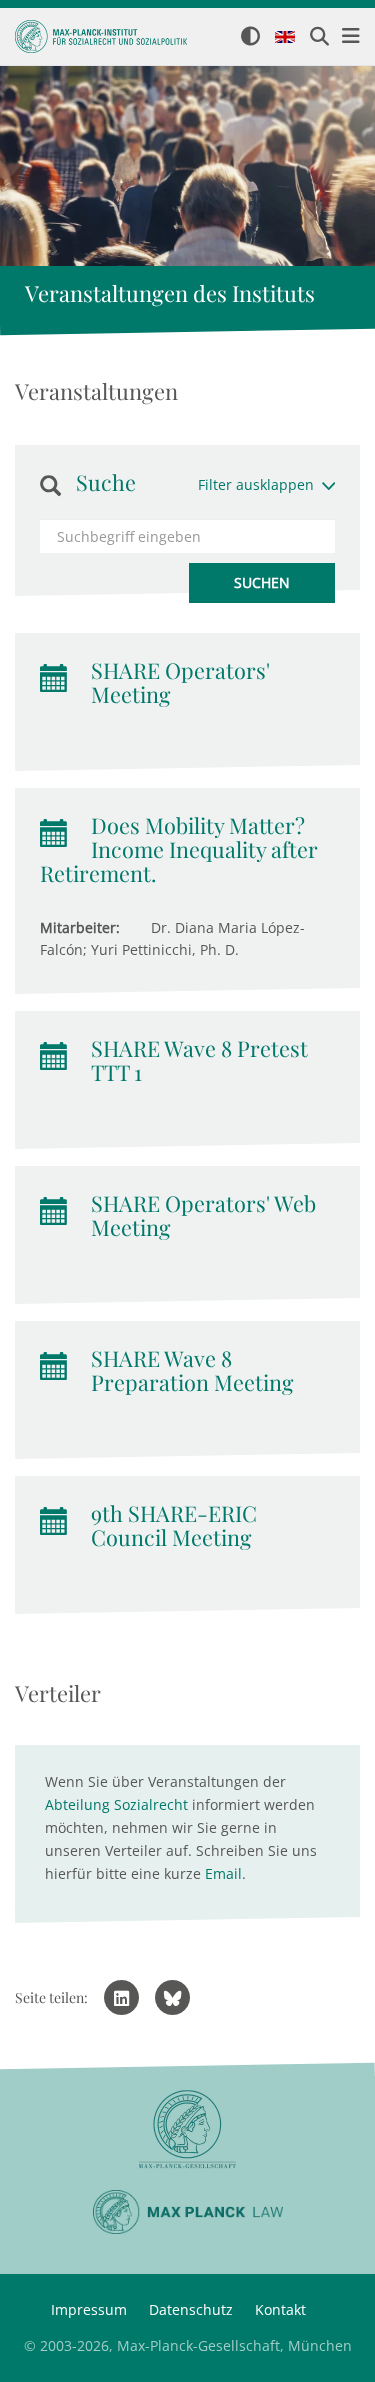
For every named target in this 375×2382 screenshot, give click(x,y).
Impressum (89, 2309)
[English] (285, 38)
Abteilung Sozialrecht (116, 1804)
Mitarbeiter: (80, 927)
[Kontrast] (250, 37)
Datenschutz (191, 2309)
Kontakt (280, 2309)
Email (223, 1873)
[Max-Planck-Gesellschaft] (187, 2129)
